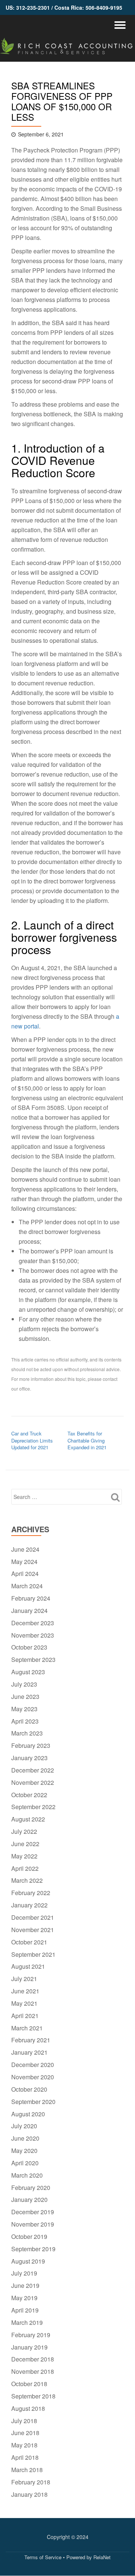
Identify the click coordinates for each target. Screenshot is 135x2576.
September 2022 (33, 1807)
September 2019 (33, 2249)
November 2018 (33, 2371)
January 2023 (29, 1758)
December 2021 (33, 1917)
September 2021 (33, 1954)
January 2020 (29, 2199)
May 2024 (24, 1562)
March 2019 (27, 2322)
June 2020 (25, 2138)
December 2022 (33, 1770)
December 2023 (33, 1623)
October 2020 (29, 2089)
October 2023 (29, 1647)
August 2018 (28, 2408)
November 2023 (33, 1635)
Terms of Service (43, 2557)
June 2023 (25, 1696)
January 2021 (29, 2052)
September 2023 (33, 1659)
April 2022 (25, 1868)
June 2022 (25, 1844)
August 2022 (28, 1819)
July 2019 (24, 2273)
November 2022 (33, 1782)
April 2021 (25, 2016)
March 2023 (27, 1733)
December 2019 (33, 2212)
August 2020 (28, 2114)
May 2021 (24, 2003)
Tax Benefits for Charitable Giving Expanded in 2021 (87, 1440)
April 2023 (25, 1721)
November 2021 (33, 1930)
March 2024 (27, 1586)
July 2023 (24, 1684)
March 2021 (27, 2028)
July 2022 (24, 1831)
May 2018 (24, 2445)
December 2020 (33, 2065)
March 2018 (27, 2470)
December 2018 (33, 2359)
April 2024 (25, 1574)
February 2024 (31, 1598)
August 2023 (28, 1672)
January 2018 (29, 2494)
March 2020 (27, 2175)
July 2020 (24, 2126)
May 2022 (24, 1856)
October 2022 (29, 1795)
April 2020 (25, 2163)
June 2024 (25, 1549)
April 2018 (25, 2457)
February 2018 (31, 2482)
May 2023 (24, 1709)
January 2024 (29, 1611)
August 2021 (28, 1966)
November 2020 (33, 2077)
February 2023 (31, 1745)
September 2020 (33, 2102)
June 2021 (25, 1991)
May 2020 (24, 2151)
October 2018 (29, 2384)
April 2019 (25, 2310)
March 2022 (27, 1880)
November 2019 (33, 2224)
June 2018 (25, 2433)
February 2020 (31, 2188)
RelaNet (102, 2557)
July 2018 (24, 2421)
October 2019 (29, 2236)
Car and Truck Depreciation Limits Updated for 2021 (32, 1440)
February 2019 (31, 2335)
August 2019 (28, 2261)
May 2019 (24, 2298)
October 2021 (29, 1942)
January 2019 (29, 2347)
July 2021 (24, 1979)
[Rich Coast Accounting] (67, 48)
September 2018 (33, 2396)
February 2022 (31, 1893)
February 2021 (31, 2040)
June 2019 (25, 2285)
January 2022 (29, 1905)
